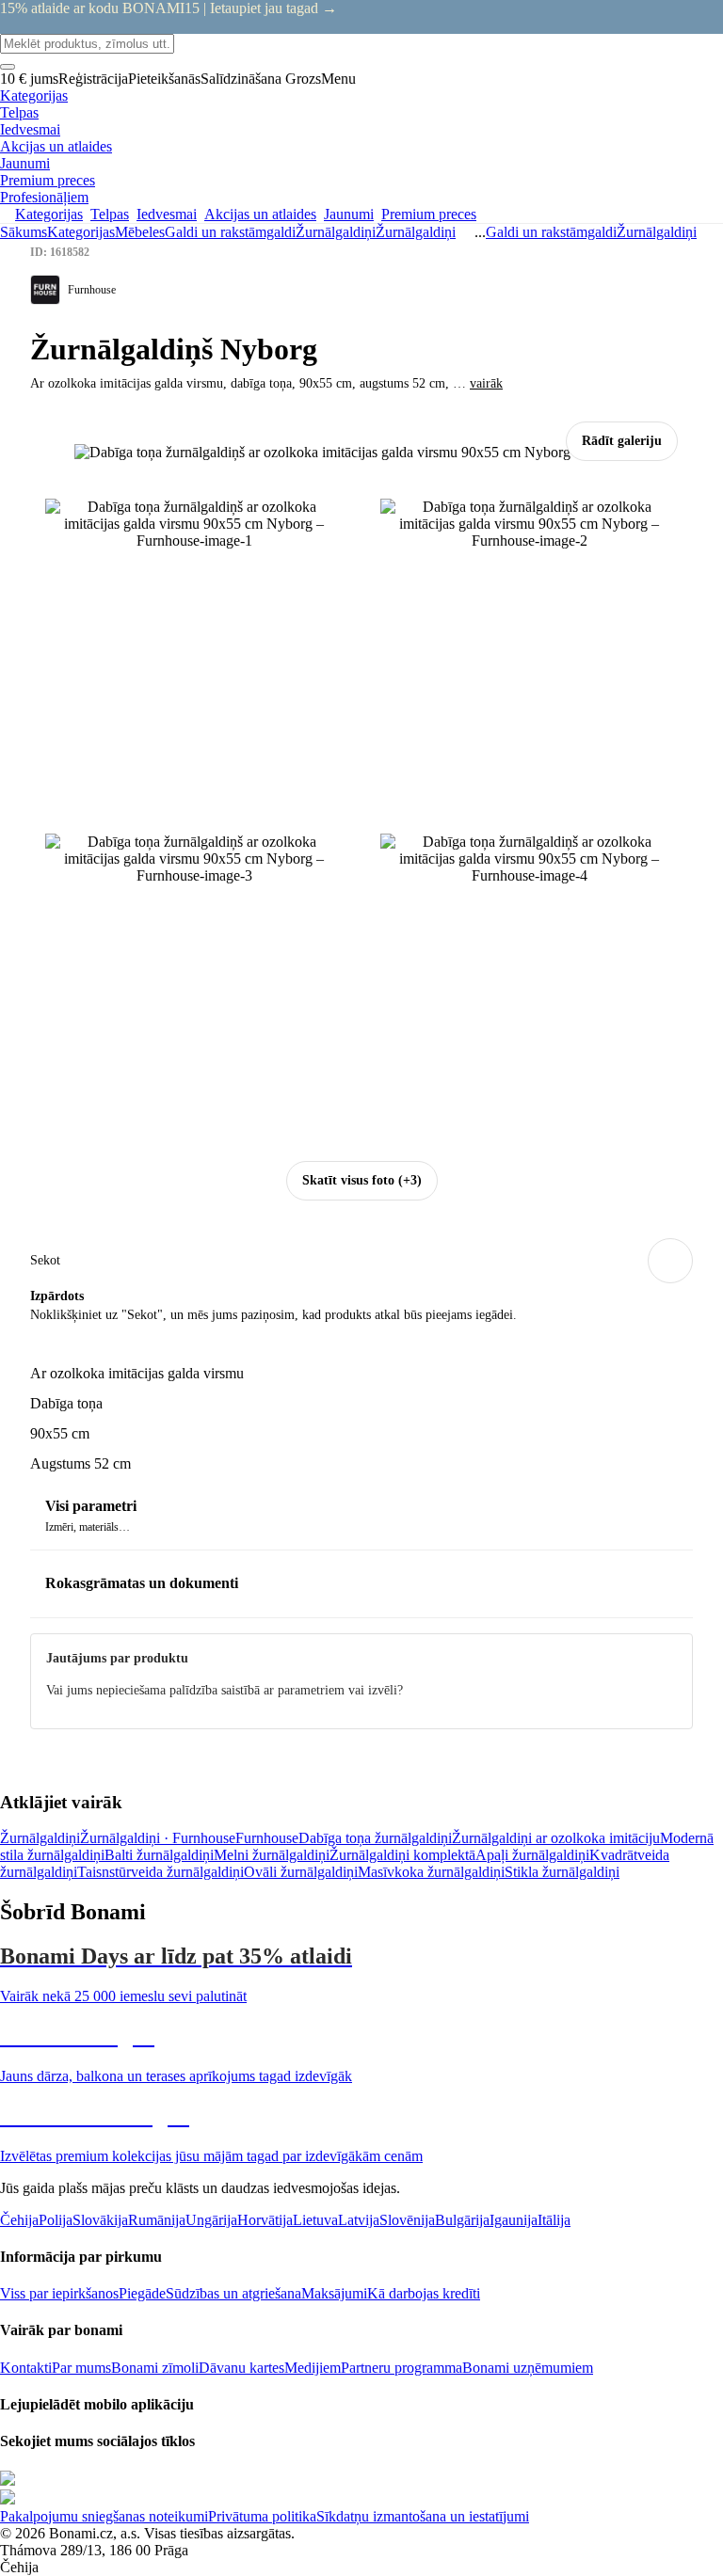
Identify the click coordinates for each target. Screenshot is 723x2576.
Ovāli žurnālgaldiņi (301, 1872)
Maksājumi (334, 2293)
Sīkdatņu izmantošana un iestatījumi (423, 2516)
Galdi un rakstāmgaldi (230, 232)
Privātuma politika (262, 2516)
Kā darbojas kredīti (424, 2293)
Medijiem (313, 2368)
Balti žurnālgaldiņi (159, 1855)
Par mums (81, 2368)
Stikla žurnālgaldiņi (562, 1872)
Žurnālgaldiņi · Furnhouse (158, 1838)
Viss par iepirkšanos (59, 2293)
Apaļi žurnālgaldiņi (532, 1855)
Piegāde (142, 2293)
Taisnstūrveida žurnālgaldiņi (161, 1872)
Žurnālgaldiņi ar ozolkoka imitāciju (556, 1838)
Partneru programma (402, 2368)
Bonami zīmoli (155, 2368)
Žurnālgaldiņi (416, 232)
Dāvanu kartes (241, 2368)
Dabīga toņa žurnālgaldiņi (375, 1838)
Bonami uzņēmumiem (528, 2368)
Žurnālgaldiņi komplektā (402, 1855)
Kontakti (26, 2368)
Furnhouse (267, 1838)
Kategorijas (81, 232)
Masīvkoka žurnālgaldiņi (431, 1872)
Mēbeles (140, 232)
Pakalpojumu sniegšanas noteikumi (104, 2516)
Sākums (24, 232)
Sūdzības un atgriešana (233, 2293)
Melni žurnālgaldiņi (272, 1855)
